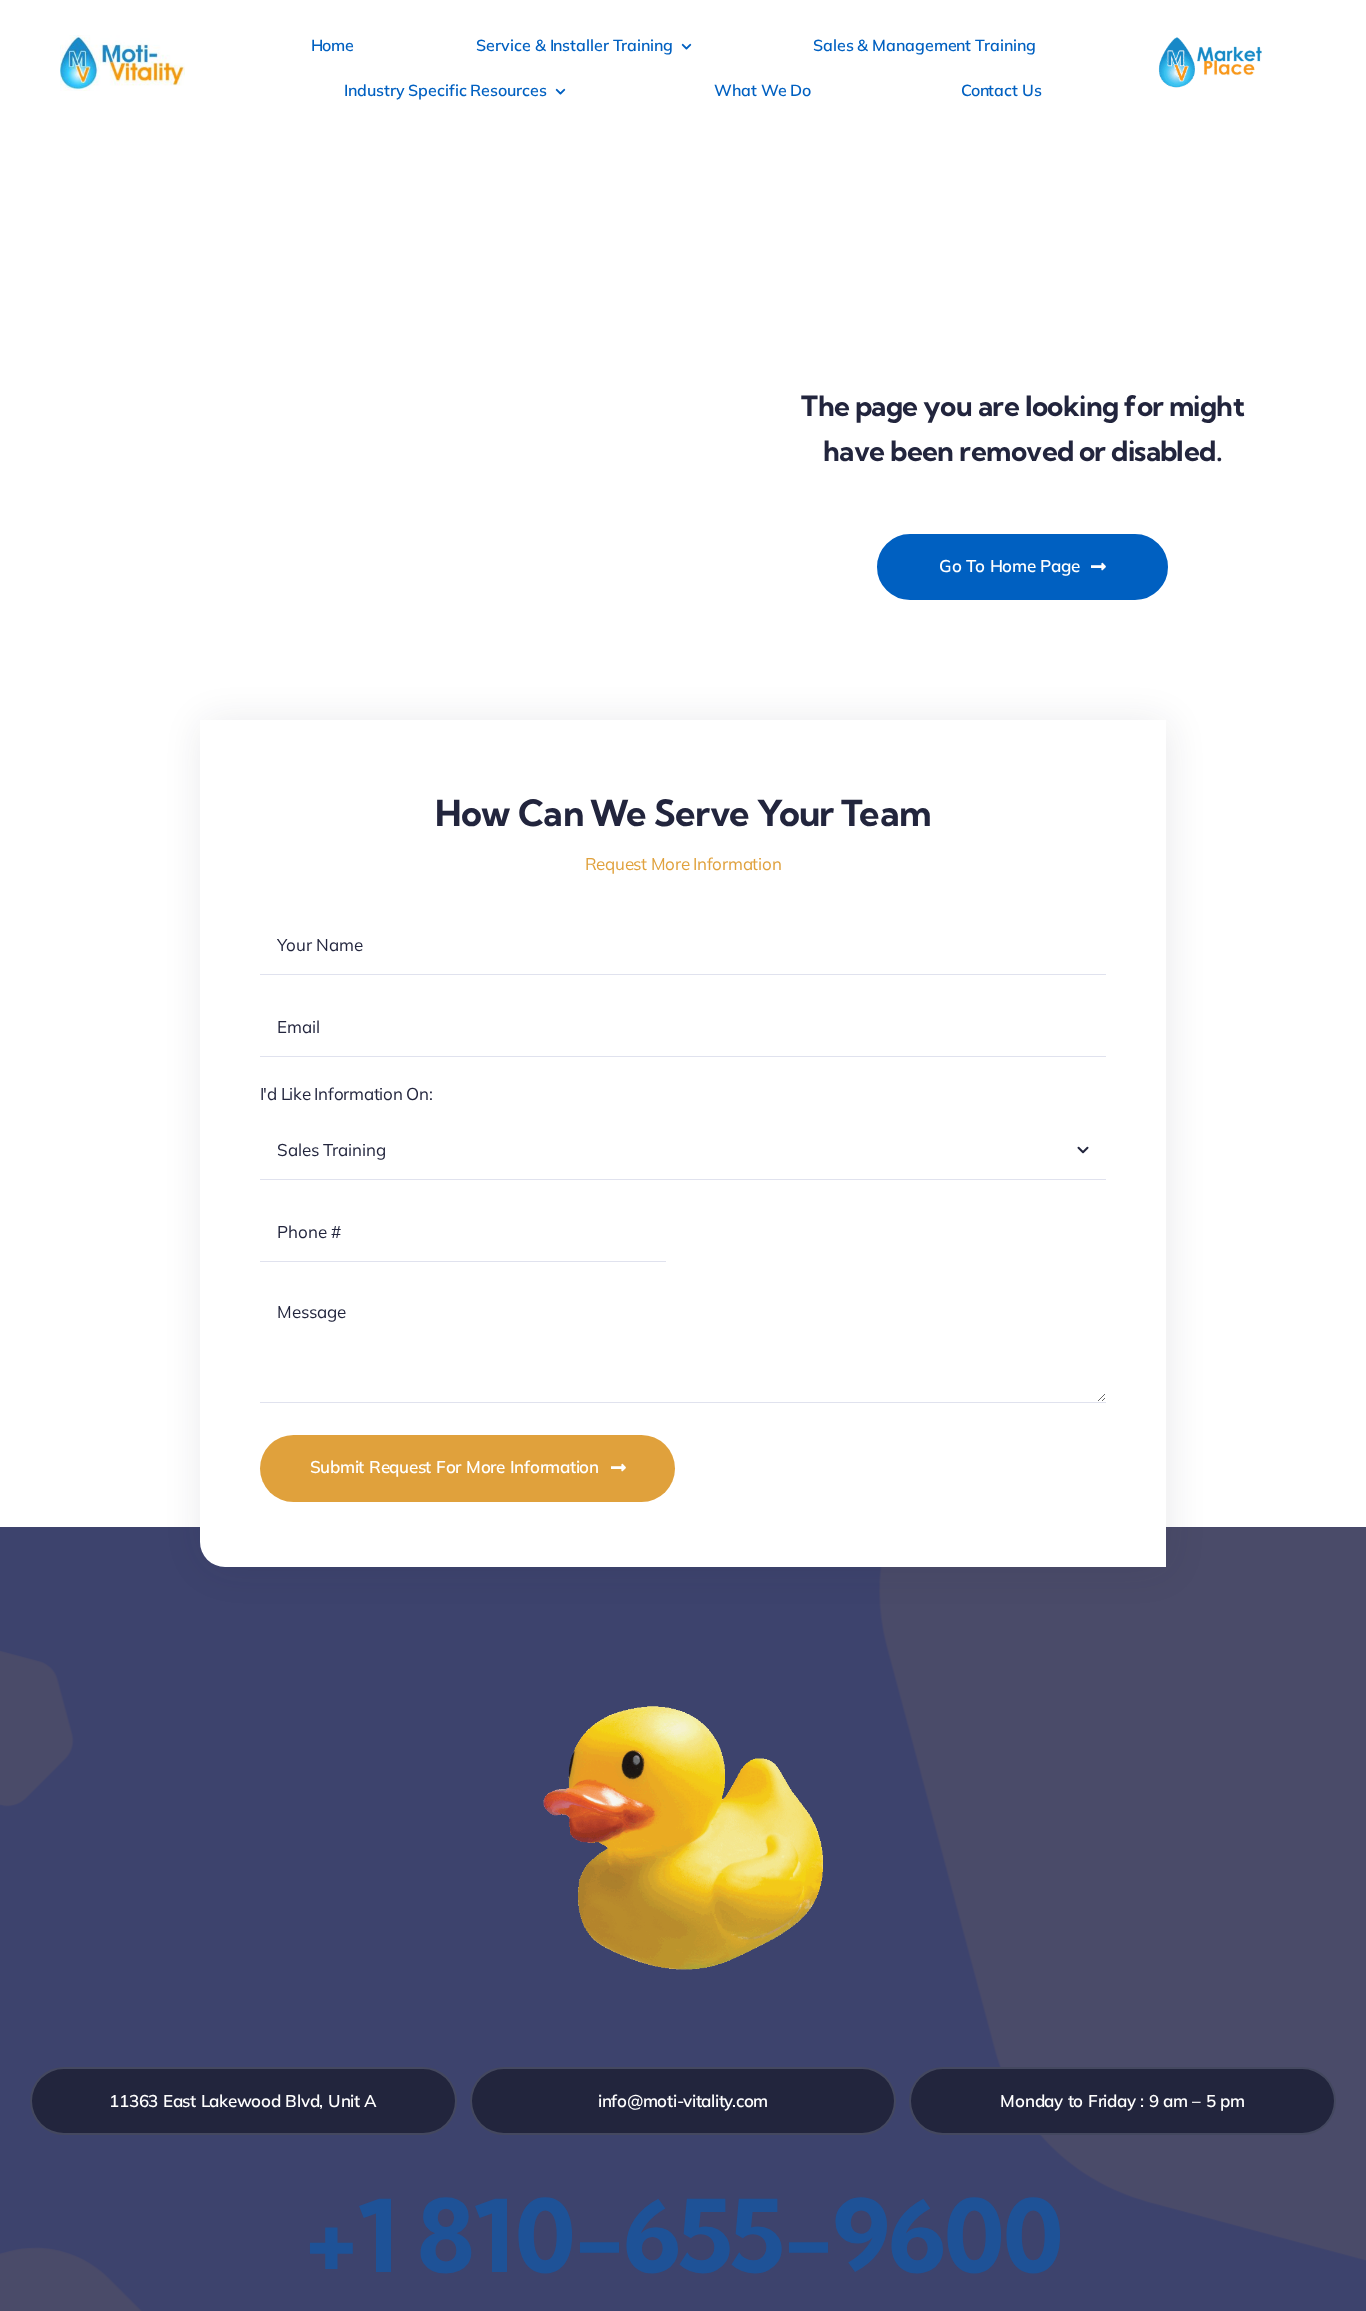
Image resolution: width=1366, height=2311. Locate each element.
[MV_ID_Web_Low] (122, 43)
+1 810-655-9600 (683, 2235)
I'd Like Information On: (346, 1093)
